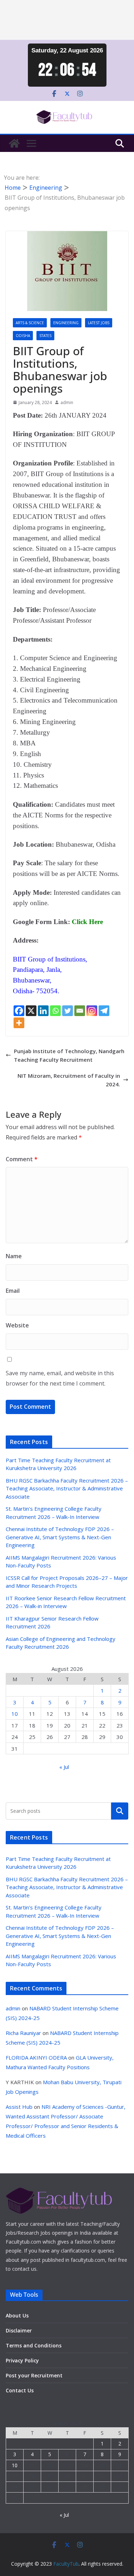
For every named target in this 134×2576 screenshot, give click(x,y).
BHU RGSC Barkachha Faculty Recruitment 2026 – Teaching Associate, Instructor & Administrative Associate (67, 1488)
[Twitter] (68, 1011)
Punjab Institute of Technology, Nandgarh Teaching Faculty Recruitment (69, 1055)
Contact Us (20, 2390)
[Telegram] (104, 1011)
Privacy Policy (22, 2360)
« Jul (64, 1767)
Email (13, 1291)
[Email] (80, 1011)
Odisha (23, 336)
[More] (19, 1023)
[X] (31, 1011)
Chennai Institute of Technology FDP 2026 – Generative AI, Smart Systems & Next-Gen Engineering (60, 1537)
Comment (22, 1159)
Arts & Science (30, 323)
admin (67, 402)
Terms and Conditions (34, 2345)
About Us (17, 2315)
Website (17, 1325)
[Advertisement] (67, 20)
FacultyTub (66, 2564)
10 (15, 1714)
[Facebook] (19, 1011)
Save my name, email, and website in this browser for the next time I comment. (60, 1378)
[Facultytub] (14, 143)
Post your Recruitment (34, 2375)
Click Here (87, 922)
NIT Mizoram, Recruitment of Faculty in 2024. (69, 1080)
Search (120, 1811)
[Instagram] (92, 1011)
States (45, 336)
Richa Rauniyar (23, 2033)
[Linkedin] (43, 1011)
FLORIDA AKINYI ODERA (36, 2057)
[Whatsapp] (55, 1011)
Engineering (66, 323)
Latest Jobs (99, 323)
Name (14, 1256)
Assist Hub (19, 2107)
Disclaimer (19, 2330)
